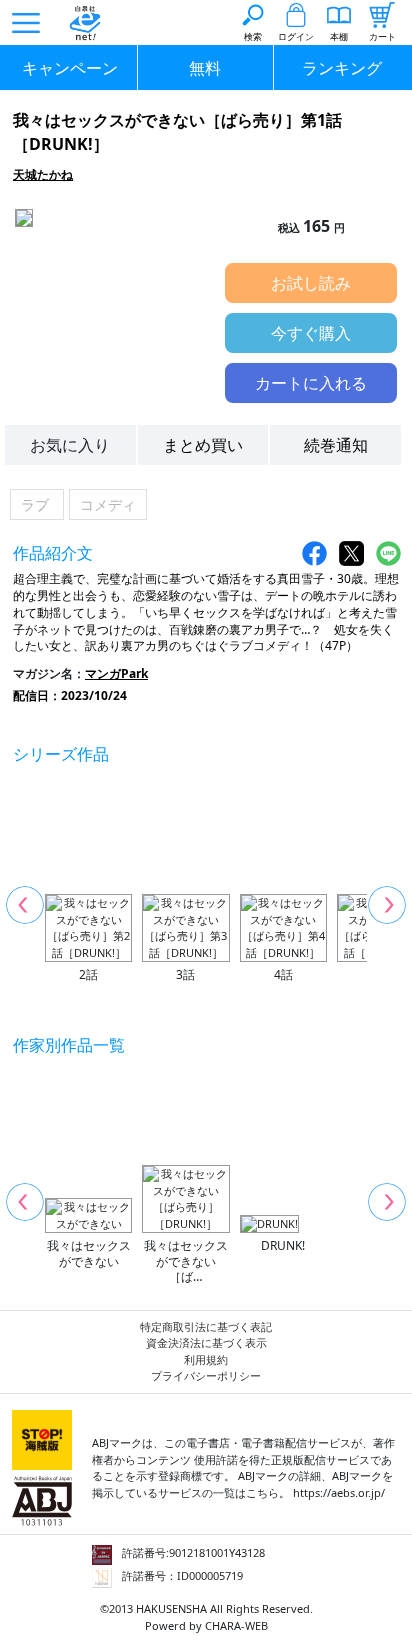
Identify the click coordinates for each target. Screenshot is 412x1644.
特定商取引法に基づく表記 (206, 1326)
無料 (205, 68)
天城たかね (43, 174)
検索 (253, 36)
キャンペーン (70, 68)
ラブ (37, 504)
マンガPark (116, 673)
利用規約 (206, 1359)
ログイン (296, 36)
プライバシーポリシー (206, 1375)
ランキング (342, 68)
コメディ (108, 504)
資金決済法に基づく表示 (206, 1342)
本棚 (339, 36)
